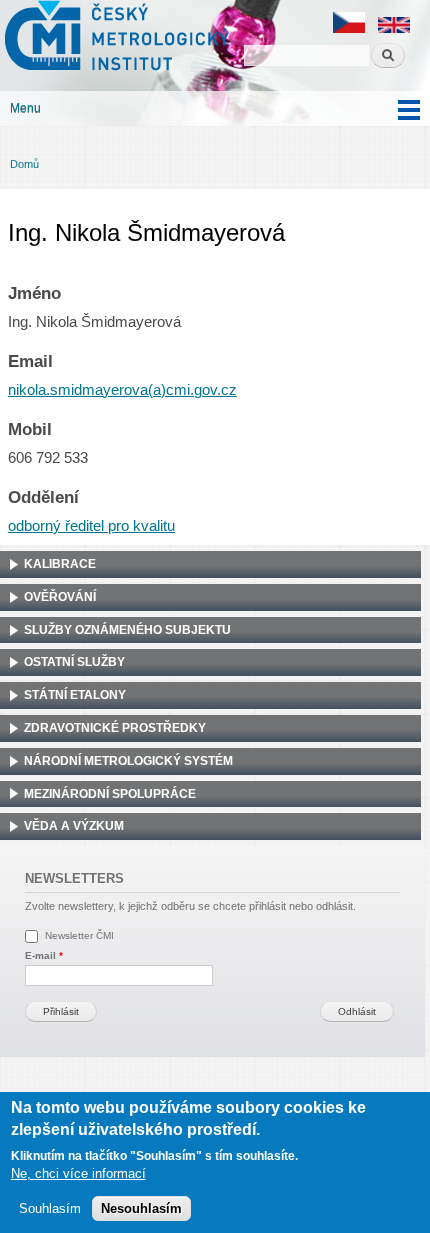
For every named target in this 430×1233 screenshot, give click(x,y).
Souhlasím (50, 1208)
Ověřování (60, 597)
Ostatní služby (74, 662)
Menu (25, 108)
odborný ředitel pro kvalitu (91, 526)
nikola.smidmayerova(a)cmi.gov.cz (122, 390)
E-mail (44, 955)
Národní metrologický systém (128, 761)
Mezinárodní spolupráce (110, 794)
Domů (24, 164)
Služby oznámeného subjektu (127, 630)
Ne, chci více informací (78, 1173)
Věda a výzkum (74, 826)
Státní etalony (75, 695)
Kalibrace (60, 564)
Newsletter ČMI (79, 935)
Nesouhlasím (141, 1208)
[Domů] (114, 38)
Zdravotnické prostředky (115, 728)
